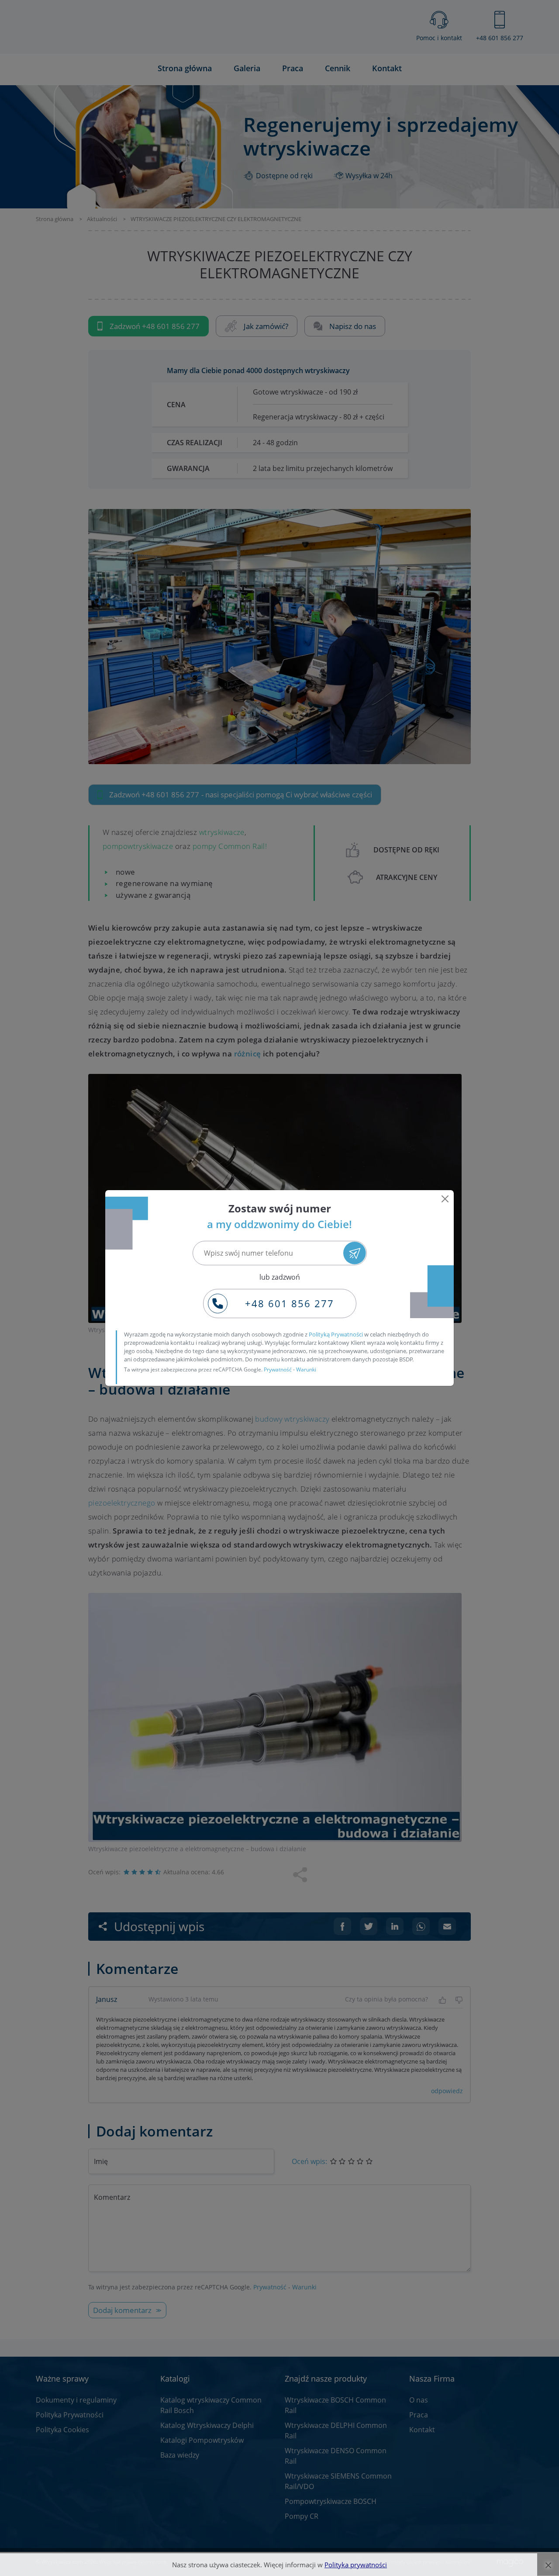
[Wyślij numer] (354, 1253)
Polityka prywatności (356, 2565)
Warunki (306, 1369)
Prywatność (278, 1369)
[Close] (445, 1199)
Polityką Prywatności (336, 1334)
